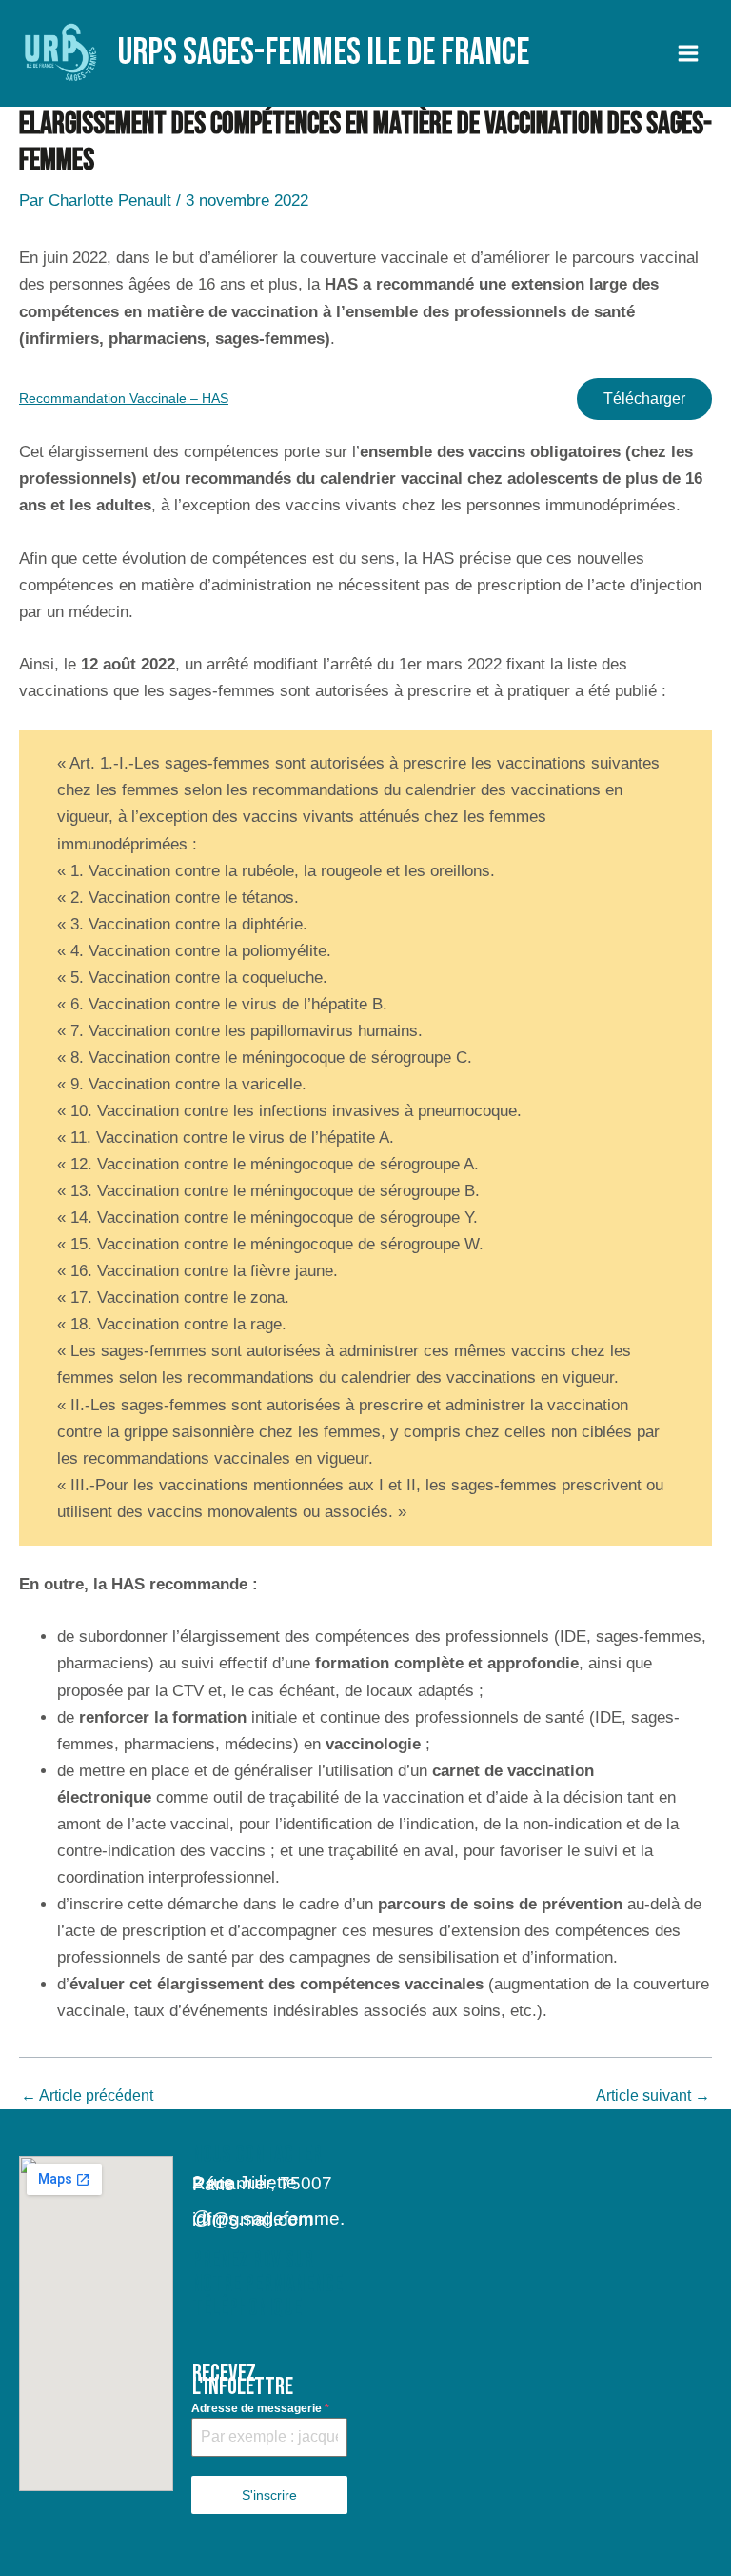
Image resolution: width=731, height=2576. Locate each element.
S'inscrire (269, 2495)
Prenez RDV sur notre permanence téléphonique (267, 2284)
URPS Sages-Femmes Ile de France (324, 53)
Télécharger (644, 399)
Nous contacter (257, 2155)
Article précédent (87, 2096)
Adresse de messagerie (260, 2408)
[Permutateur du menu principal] (689, 53)
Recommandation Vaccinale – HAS (124, 399)
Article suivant (653, 2096)
